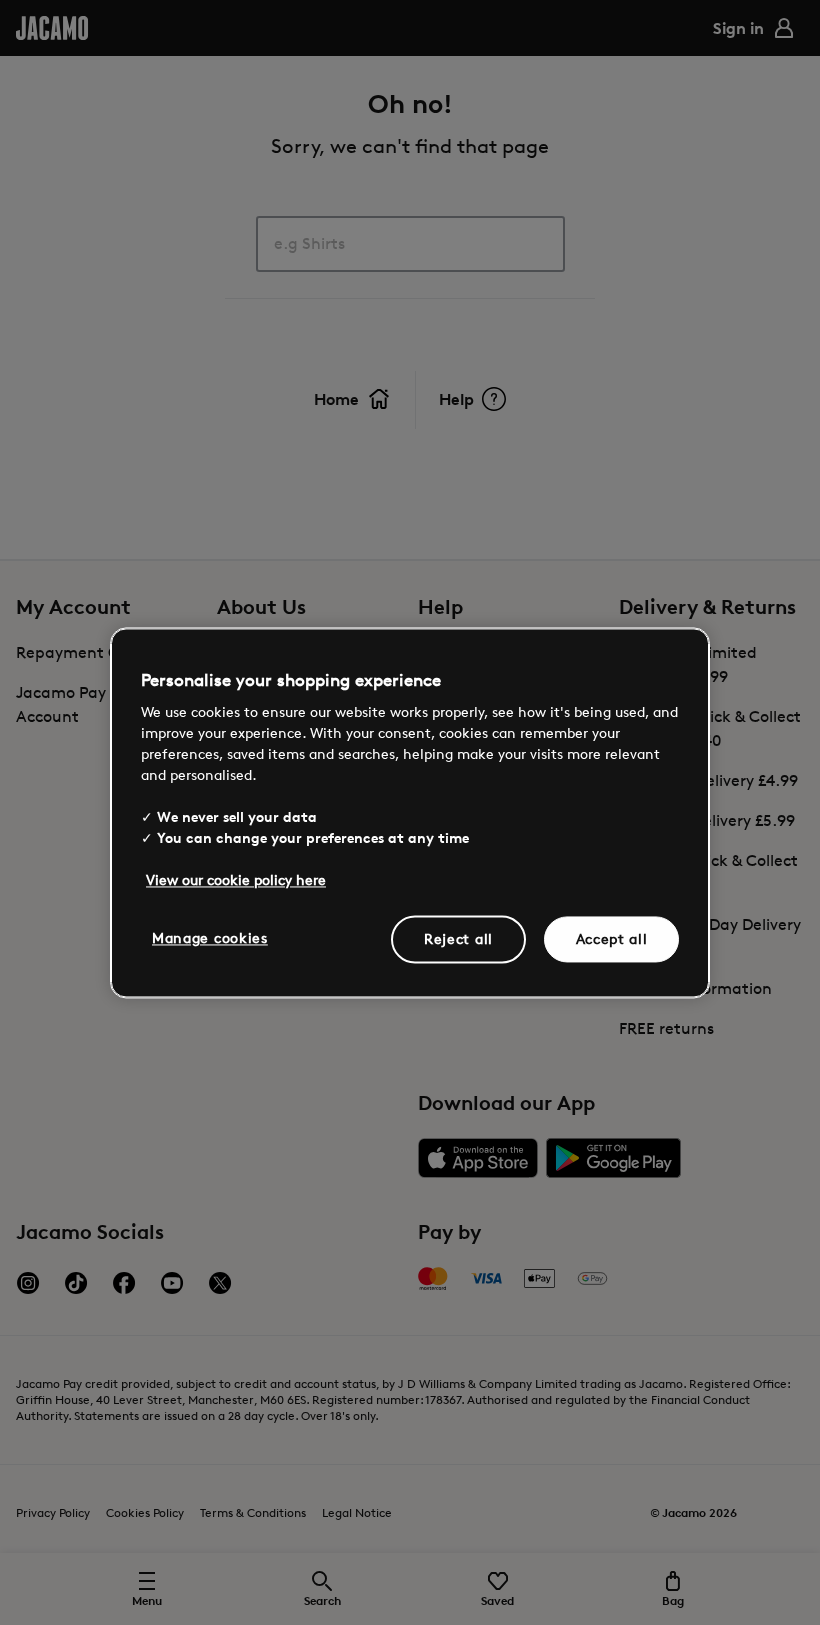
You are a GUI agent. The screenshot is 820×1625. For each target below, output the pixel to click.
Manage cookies (210, 937)
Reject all (458, 938)
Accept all (612, 938)
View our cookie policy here (236, 879)
